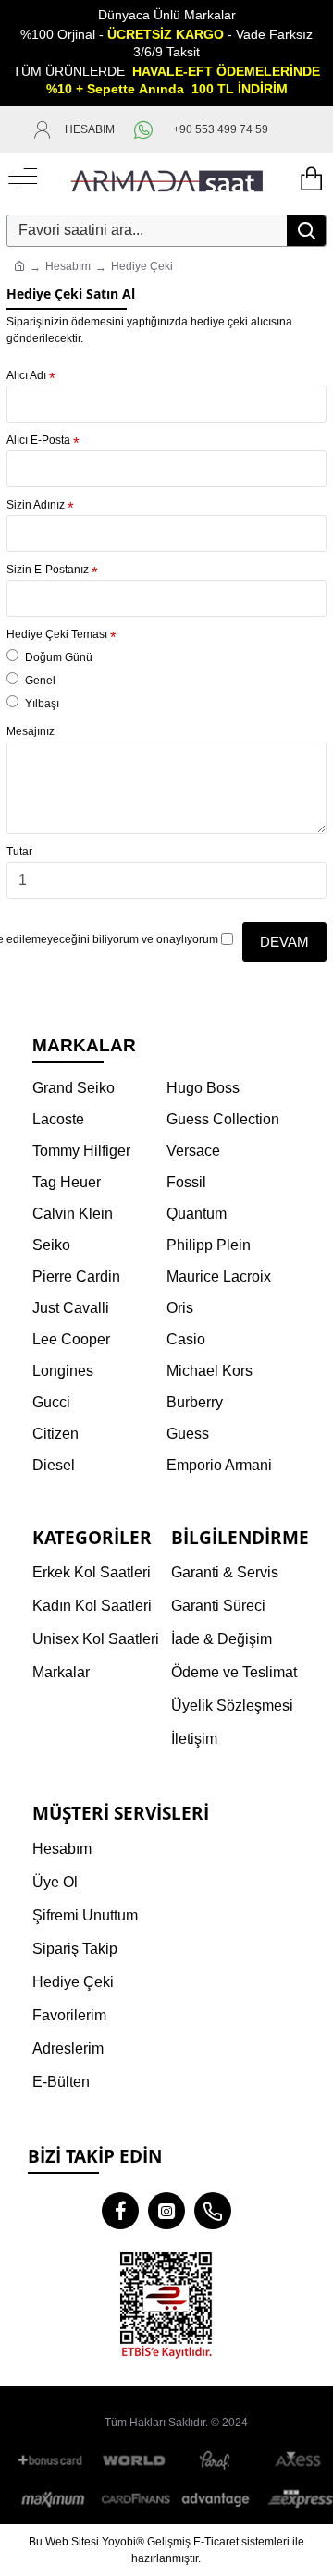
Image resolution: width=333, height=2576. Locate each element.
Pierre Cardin (76, 1276)
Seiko (51, 1245)
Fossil (186, 1182)
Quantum (197, 1214)
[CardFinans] (135, 2499)
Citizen (55, 1434)
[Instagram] (166, 2211)
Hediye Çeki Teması (57, 634)
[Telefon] (213, 2211)
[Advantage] (216, 2499)
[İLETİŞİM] (291, 129)
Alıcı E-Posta (38, 440)
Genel (40, 681)
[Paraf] (216, 2461)
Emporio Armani (219, 1465)
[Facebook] (120, 2211)
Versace (193, 1151)
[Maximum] (54, 2499)
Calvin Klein (73, 1214)
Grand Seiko (74, 1088)
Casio (186, 1339)
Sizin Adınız (36, 505)
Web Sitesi (72, 2542)
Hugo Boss (203, 1088)
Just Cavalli (71, 1308)
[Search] (306, 231)
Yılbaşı (42, 704)
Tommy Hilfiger (81, 1151)
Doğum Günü (59, 657)
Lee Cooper (71, 1339)
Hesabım (68, 266)
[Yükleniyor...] (310, 180)
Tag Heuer (67, 1182)
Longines (63, 1371)
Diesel (54, 1465)
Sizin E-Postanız (48, 570)
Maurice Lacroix (219, 1276)
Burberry (195, 1402)
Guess (188, 1434)
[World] (135, 2461)
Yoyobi (119, 2542)
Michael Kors (210, 1371)
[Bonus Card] (54, 2461)
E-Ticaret (216, 2542)
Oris (180, 1308)
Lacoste (58, 1119)
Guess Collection (223, 1119)
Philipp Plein (209, 1245)
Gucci (51, 1402)
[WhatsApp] (144, 129)
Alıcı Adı (26, 375)
